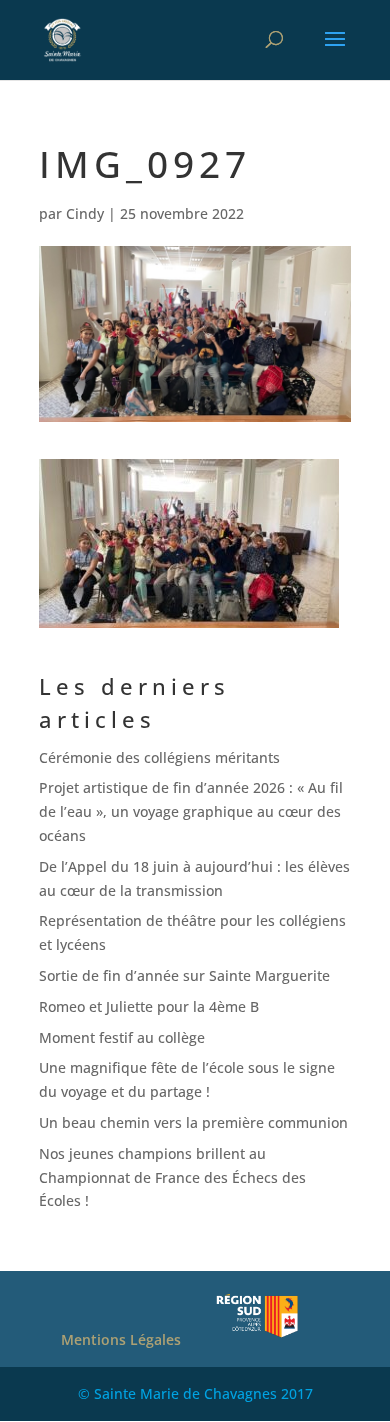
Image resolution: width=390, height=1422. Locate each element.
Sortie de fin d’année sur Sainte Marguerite (184, 975)
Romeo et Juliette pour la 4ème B (149, 1006)
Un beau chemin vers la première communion (193, 1122)
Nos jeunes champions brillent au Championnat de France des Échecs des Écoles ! (172, 1177)
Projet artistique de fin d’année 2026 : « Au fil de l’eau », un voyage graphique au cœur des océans (191, 811)
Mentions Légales (121, 1339)
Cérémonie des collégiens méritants (159, 757)
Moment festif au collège (122, 1037)
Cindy (85, 213)
